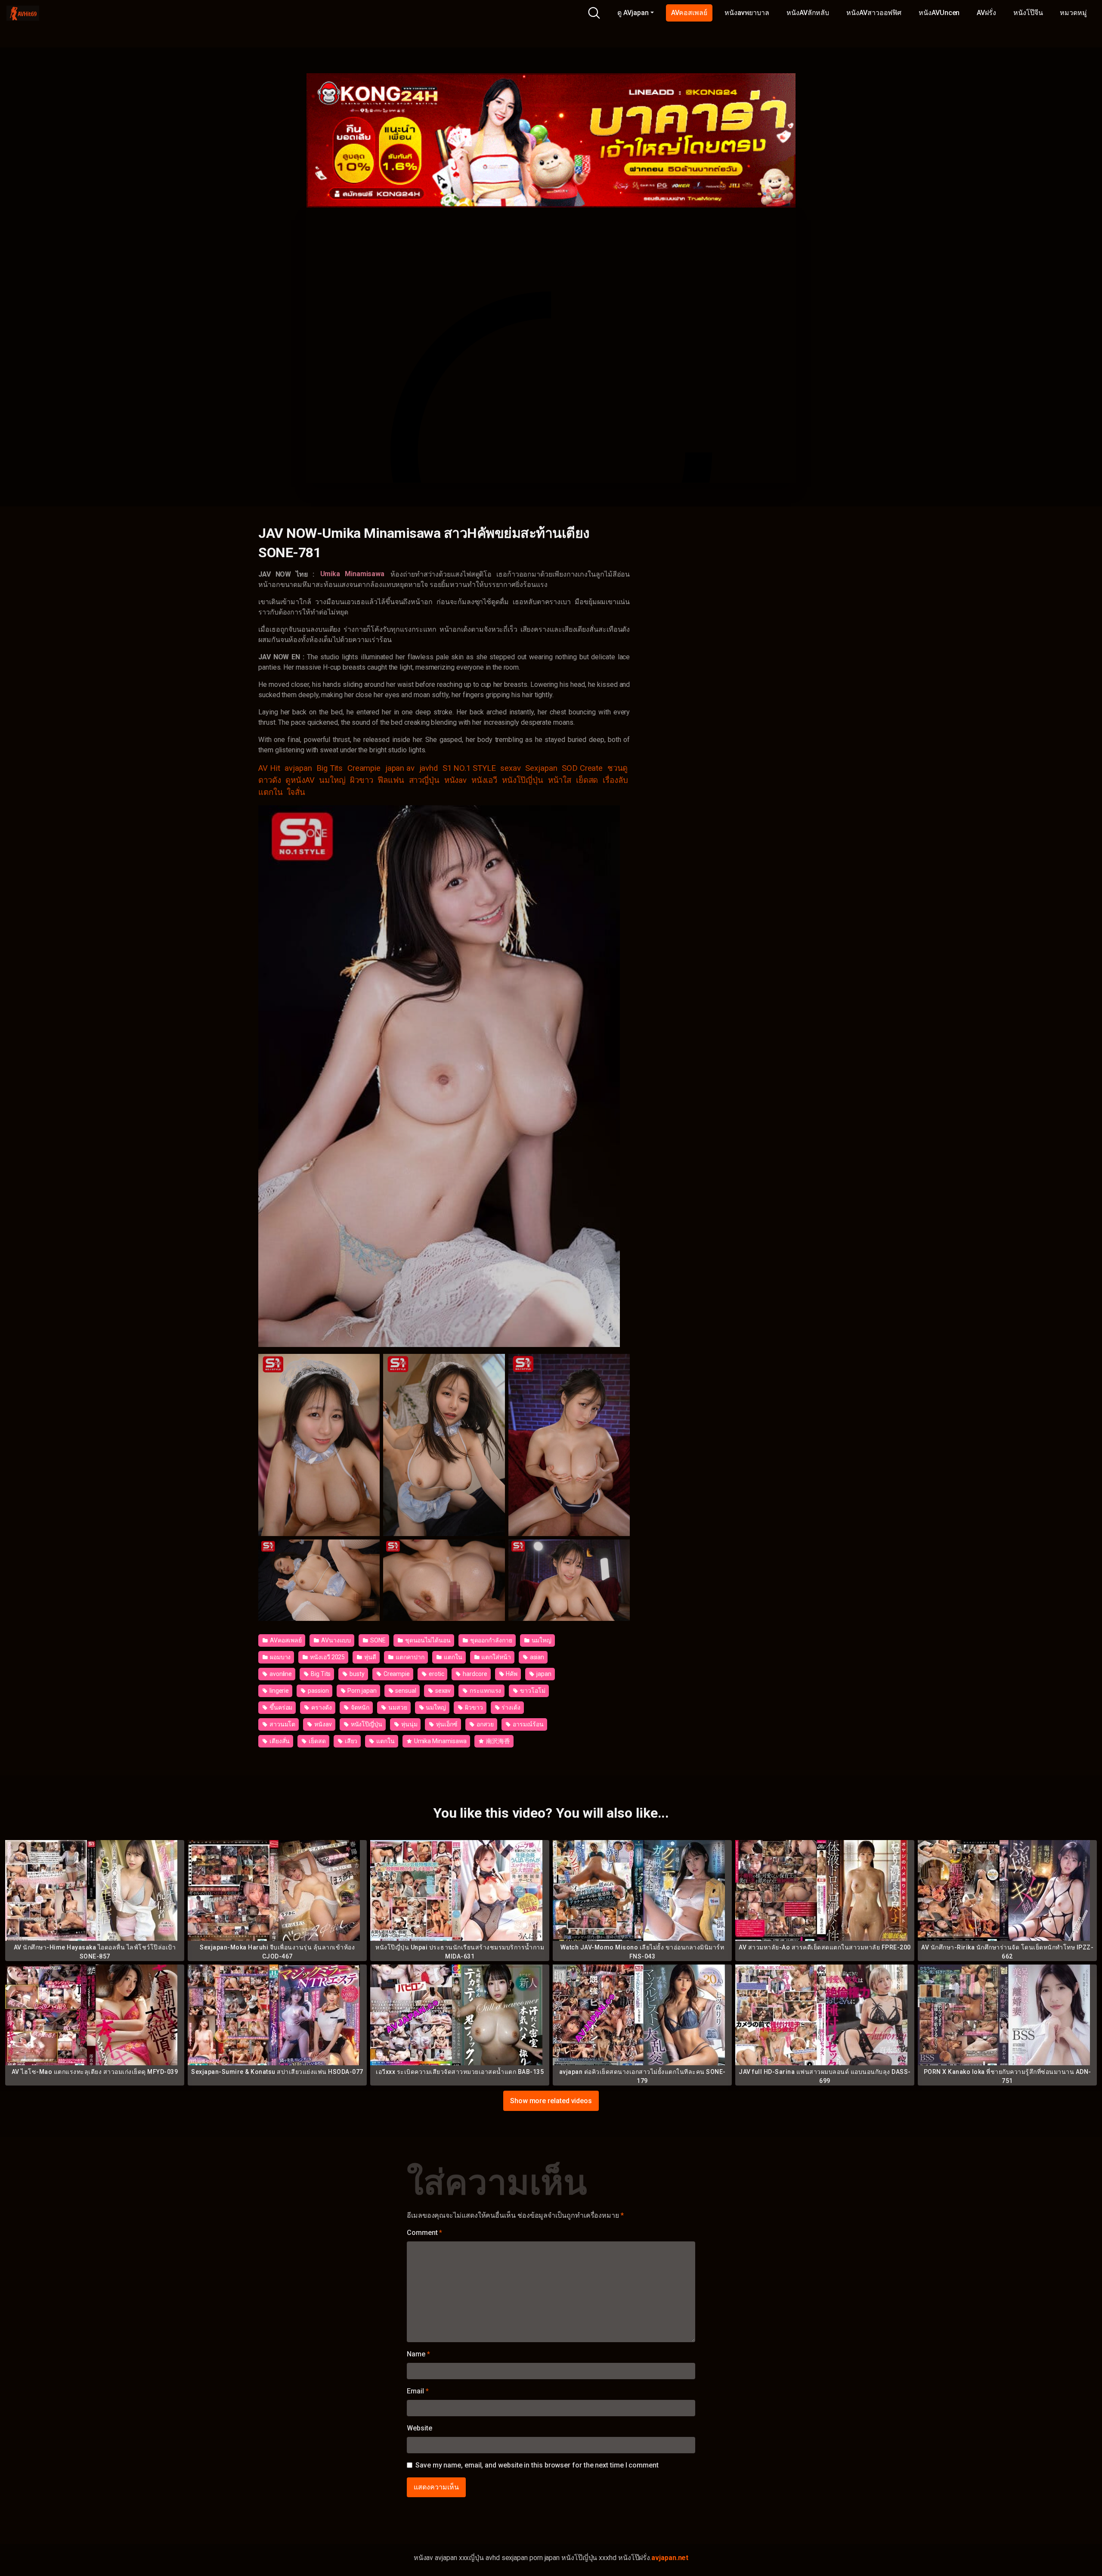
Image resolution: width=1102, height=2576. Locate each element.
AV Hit (269, 768)
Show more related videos (551, 2100)
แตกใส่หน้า (496, 1657)
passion (317, 1691)
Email (418, 2391)
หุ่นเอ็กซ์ (446, 1724)
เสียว (351, 1741)
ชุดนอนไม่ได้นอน (427, 1640)
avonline (280, 1674)
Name (418, 2354)
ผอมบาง (280, 1657)
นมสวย (397, 1707)
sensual (405, 1691)
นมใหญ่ (332, 780)
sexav (511, 768)
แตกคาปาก (409, 1657)
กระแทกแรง (485, 1691)
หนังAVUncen (939, 13)
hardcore (474, 1674)
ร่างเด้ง (510, 1707)
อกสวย (485, 1724)
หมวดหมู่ (1073, 13)
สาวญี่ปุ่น (424, 780)
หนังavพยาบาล (747, 13)
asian (537, 1657)
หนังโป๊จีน (1028, 13)
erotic (436, 1674)
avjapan (298, 768)
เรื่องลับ (615, 780)
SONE (377, 1640)
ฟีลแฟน (391, 780)
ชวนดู (618, 768)
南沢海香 (497, 1741)
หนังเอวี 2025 (327, 1657)
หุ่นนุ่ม (409, 1724)
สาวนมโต (282, 1724)
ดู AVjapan (633, 13)
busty (356, 1674)
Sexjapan (541, 768)
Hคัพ (511, 1674)
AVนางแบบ (335, 1640)
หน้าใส (560, 780)
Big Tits (330, 768)
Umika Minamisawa (440, 1741)
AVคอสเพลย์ (689, 13)
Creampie (364, 768)
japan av (400, 768)
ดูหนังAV (300, 780)
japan (543, 1674)
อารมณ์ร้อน (527, 1724)
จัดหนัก (360, 1707)
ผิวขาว (362, 780)
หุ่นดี (370, 1657)
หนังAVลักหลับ (808, 13)
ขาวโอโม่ (532, 1691)
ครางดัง (321, 1707)
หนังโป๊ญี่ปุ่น (523, 780)
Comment (424, 2233)
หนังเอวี (484, 780)
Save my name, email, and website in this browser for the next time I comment (537, 2465)
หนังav (456, 780)
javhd (429, 768)
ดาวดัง (270, 780)
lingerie (279, 1691)
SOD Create (582, 768)
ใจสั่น (296, 792)
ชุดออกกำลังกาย (491, 1640)
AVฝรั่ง (986, 13)
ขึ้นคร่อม (280, 1707)
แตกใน (271, 792)
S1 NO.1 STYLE (469, 768)
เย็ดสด (587, 780)
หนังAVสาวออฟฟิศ (874, 13)
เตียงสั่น (279, 1741)
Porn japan (361, 1691)
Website (419, 2428)
